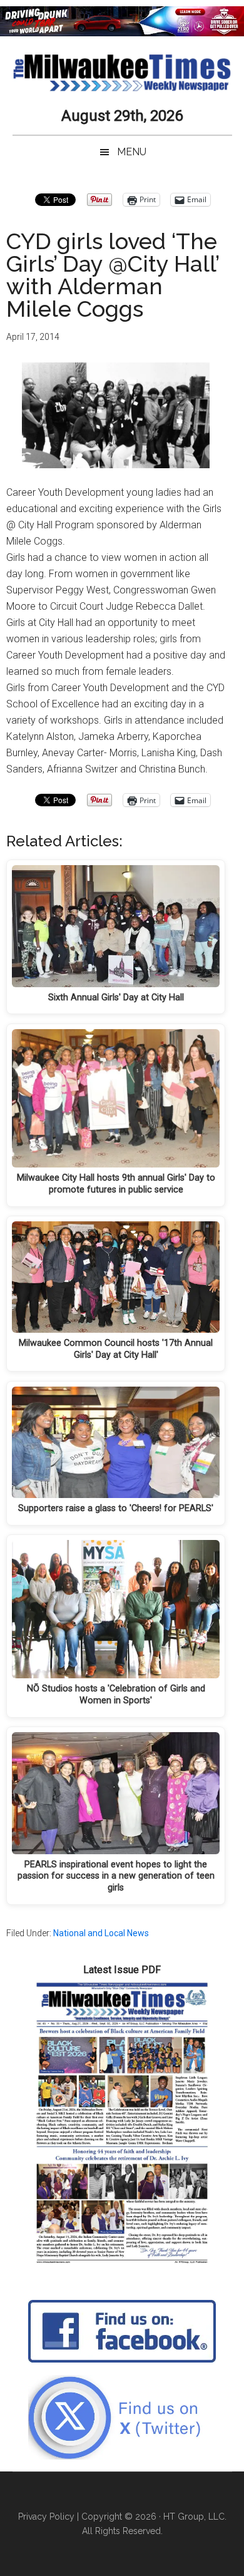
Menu (132, 152)
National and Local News (101, 1933)
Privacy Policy (46, 2517)
